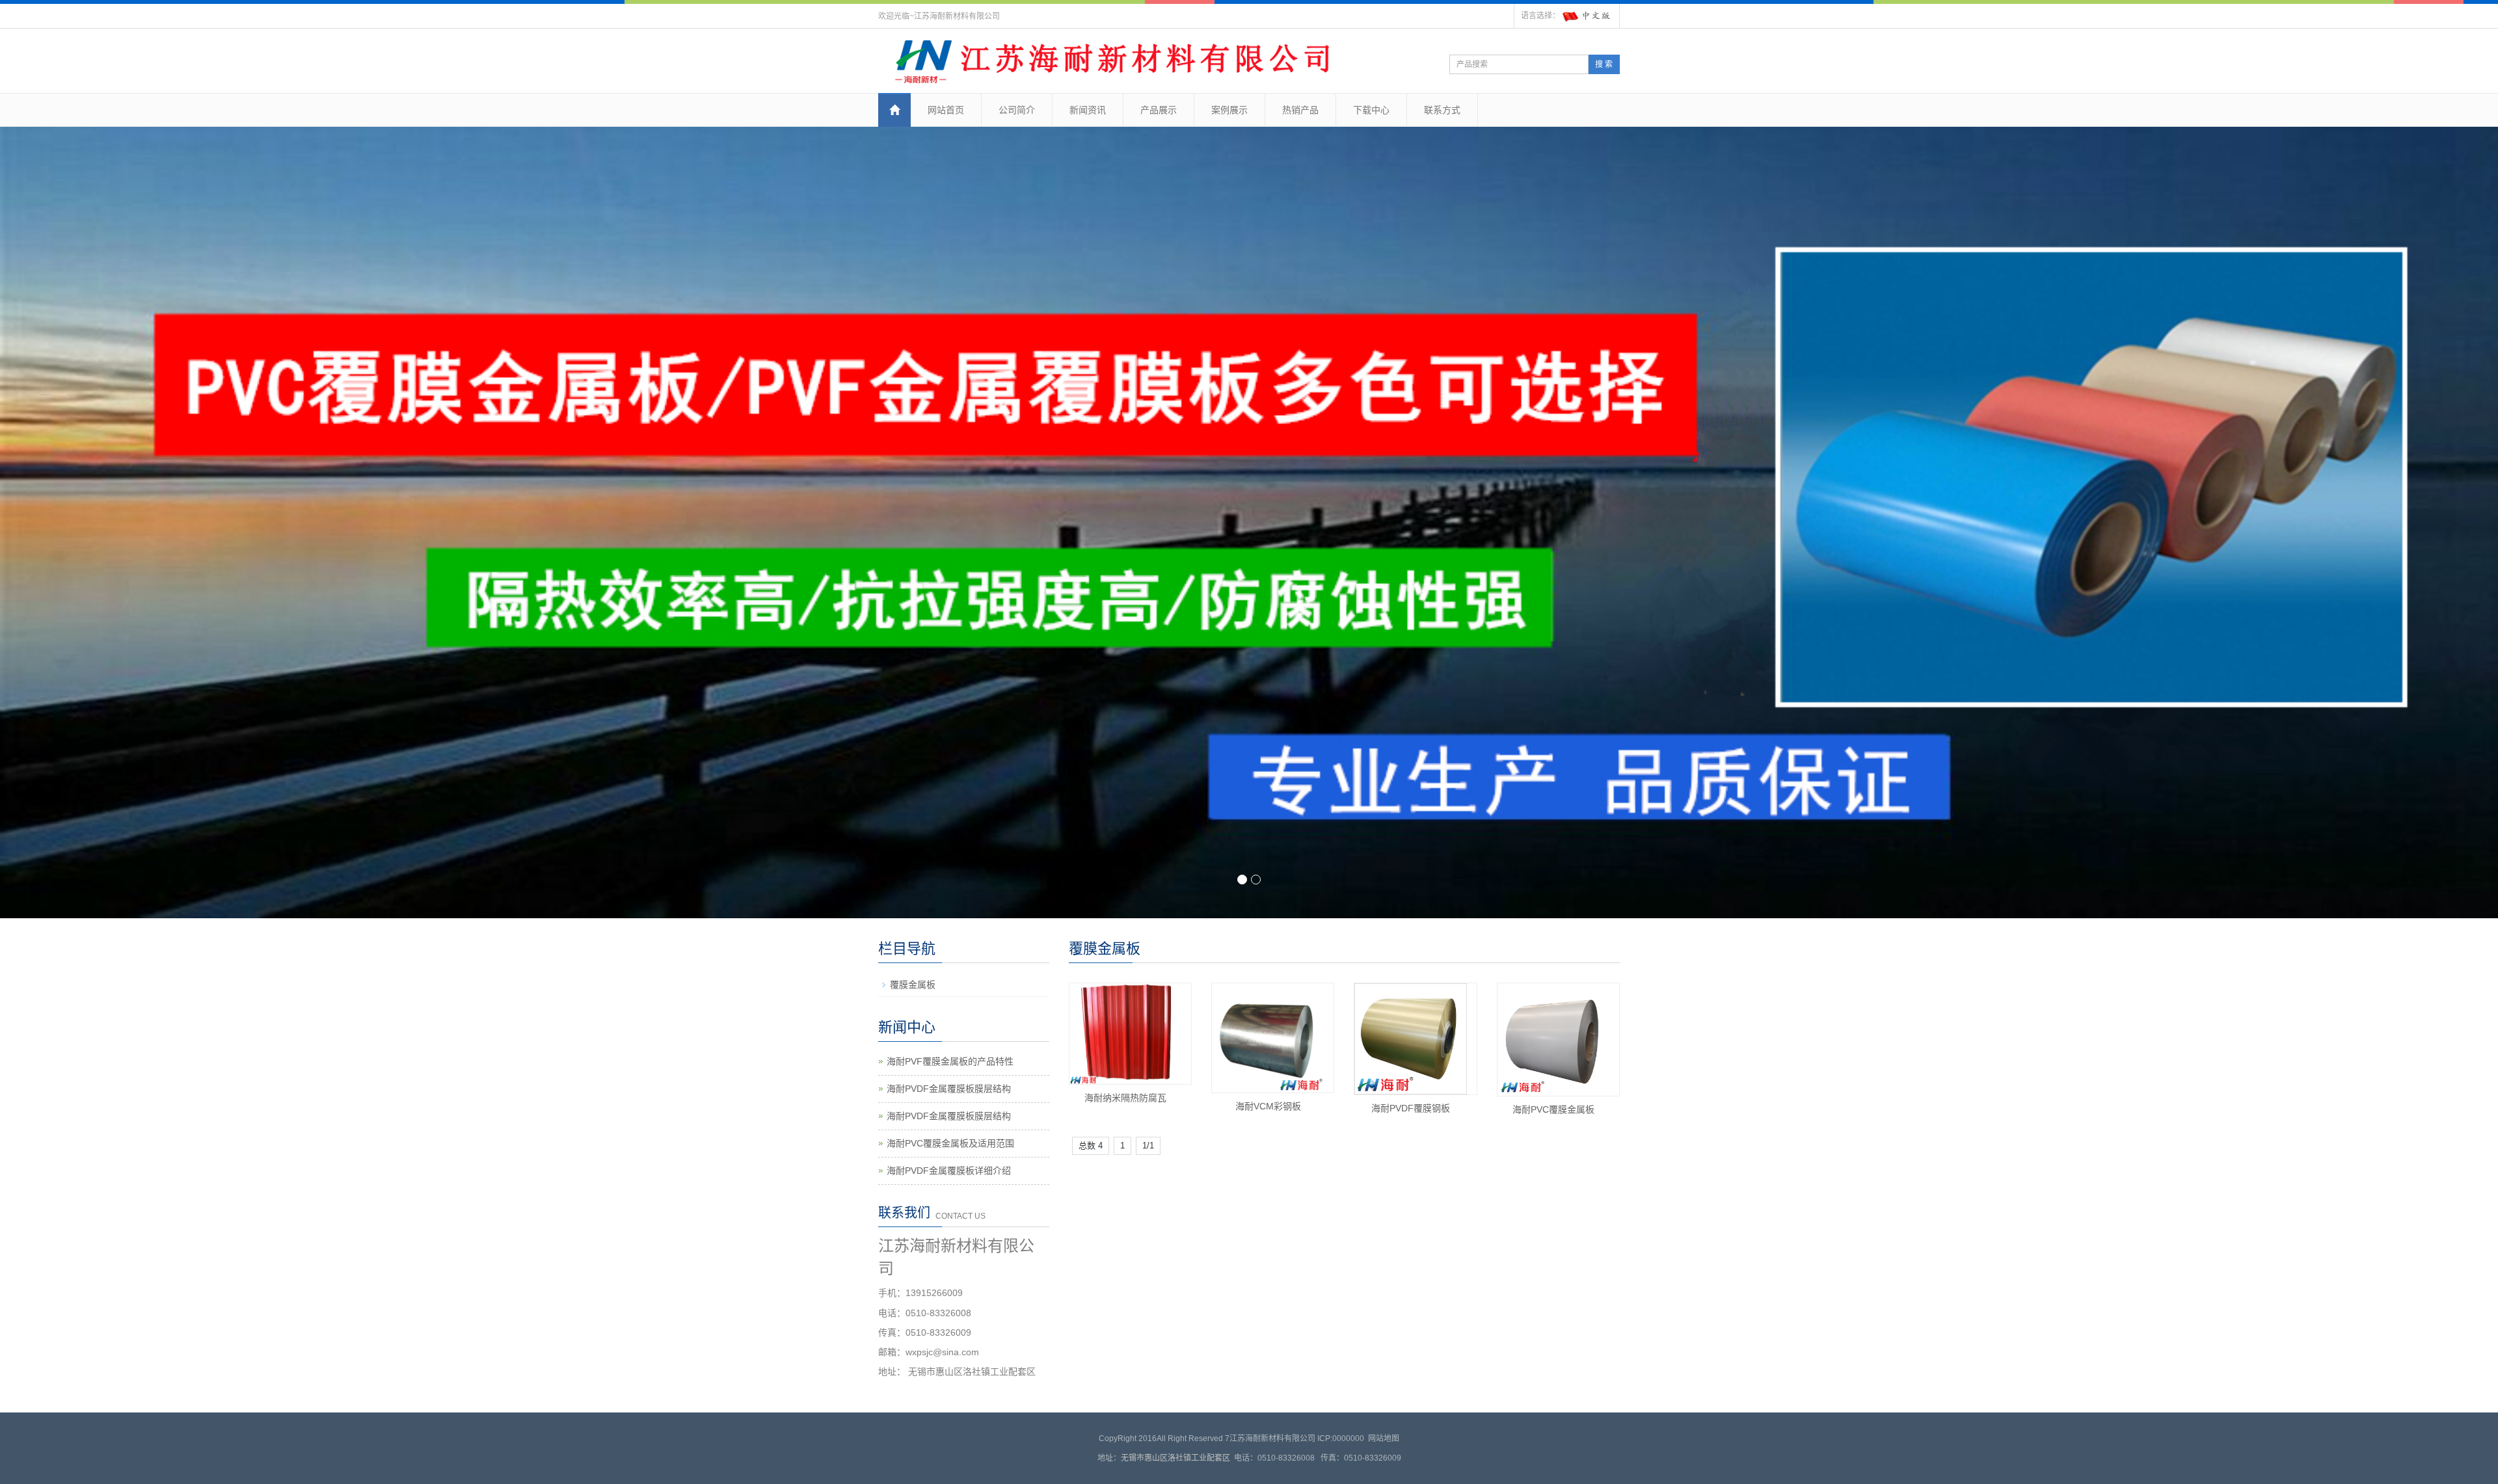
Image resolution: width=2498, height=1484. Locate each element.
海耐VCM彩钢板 (1268, 1106)
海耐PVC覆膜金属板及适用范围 (950, 1143)
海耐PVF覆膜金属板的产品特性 (950, 1061)
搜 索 (1604, 64)
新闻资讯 (1088, 110)
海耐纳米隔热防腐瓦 (1125, 1098)
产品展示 (1159, 110)
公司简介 (1017, 110)
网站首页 (946, 110)
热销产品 (1300, 110)
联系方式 (1442, 110)
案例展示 (1229, 110)
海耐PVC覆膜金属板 (1553, 1109)
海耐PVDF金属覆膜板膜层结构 (949, 1089)
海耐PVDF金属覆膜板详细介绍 (949, 1171)
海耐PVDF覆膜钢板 (1411, 1108)
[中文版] (1587, 16)
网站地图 (1384, 1438)
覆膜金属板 (913, 985)
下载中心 (1371, 110)
